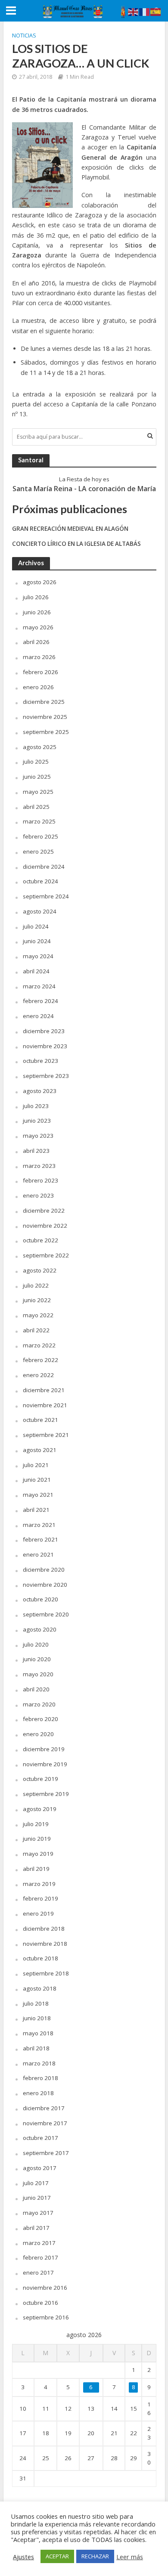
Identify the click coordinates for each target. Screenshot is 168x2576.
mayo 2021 (38, 1495)
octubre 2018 (40, 1958)
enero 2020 (38, 1734)
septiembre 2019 (46, 1794)
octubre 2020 (40, 1599)
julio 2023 (36, 1106)
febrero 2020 (40, 1719)
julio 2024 (36, 926)
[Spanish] (156, 11)
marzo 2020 (39, 1704)
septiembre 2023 (46, 1076)
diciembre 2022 (44, 1211)
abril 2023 (36, 1151)
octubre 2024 (40, 881)
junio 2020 (37, 1659)
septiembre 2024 (46, 896)
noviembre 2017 (45, 2123)
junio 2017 (37, 2198)
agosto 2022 (40, 1270)
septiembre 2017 (46, 2153)
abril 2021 (36, 1510)
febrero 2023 (40, 1180)
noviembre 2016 (45, 2288)
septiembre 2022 (46, 1255)
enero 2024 (38, 1016)
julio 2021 (36, 1465)
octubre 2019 (40, 1779)
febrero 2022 (40, 1360)
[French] (145, 11)
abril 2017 (36, 2228)
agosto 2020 (40, 1629)
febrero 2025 (40, 836)
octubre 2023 (40, 1061)
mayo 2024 (38, 956)
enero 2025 (38, 851)
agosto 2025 (40, 747)
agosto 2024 (40, 911)
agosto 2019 (40, 1809)
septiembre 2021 (46, 1435)
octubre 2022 (40, 1240)
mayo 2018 (38, 2033)
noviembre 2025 (45, 717)
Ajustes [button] (23, 2557)
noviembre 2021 (45, 1405)
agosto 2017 (40, 2168)
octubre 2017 (40, 2138)
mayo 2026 (38, 627)
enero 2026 (38, 687)
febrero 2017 (40, 2257)
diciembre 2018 (44, 1929)
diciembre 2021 (44, 1390)
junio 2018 (37, 2018)
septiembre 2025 (46, 732)
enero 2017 (38, 2273)
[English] (134, 11)
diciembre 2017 (44, 2108)
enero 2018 (38, 2093)
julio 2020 (36, 1644)
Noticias (24, 36)
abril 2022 (36, 1330)
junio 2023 (37, 1121)
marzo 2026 (39, 657)
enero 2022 (38, 1375)
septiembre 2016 (46, 2317)
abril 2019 (36, 1869)
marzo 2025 (39, 821)
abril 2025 (36, 807)
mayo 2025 (38, 792)
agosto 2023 (40, 1091)
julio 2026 (36, 597)
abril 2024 (36, 971)
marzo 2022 (39, 1345)
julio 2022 (36, 1285)
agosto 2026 (40, 582)
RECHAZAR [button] (95, 2556)
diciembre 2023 (44, 1031)
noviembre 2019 (45, 1764)
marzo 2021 (39, 1525)
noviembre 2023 (45, 1046)
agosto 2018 (40, 1988)
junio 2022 (37, 1300)
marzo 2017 (39, 2243)
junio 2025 (37, 777)
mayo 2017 (38, 2213)
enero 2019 (38, 1913)
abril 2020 (36, 1689)
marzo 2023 (39, 1166)
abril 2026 (36, 642)
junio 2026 (37, 612)
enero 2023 (38, 1195)
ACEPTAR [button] (57, 2556)
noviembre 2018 (45, 1944)
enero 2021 (38, 1554)
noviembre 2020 (45, 1585)
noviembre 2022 (45, 1226)
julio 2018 (36, 2003)
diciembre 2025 (44, 702)
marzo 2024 (39, 986)
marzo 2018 (39, 2063)
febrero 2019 (40, 1898)
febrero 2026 (40, 672)
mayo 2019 (38, 1854)
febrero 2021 (40, 1539)
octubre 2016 (40, 2303)
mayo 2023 (38, 1136)
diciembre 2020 (44, 1570)
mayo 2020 (38, 1674)
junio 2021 (37, 1480)
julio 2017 (36, 2183)
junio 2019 (37, 1839)
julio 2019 (36, 1824)
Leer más (130, 2557)
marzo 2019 (39, 1884)
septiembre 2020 (46, 1614)
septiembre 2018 (46, 1973)
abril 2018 (36, 2048)
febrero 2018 (40, 2078)
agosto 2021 (40, 1450)
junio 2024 (37, 941)
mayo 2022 (38, 1315)
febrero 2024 (40, 1001)
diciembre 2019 (44, 1749)
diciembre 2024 (44, 867)
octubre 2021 (40, 1420)
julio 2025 (36, 762)
